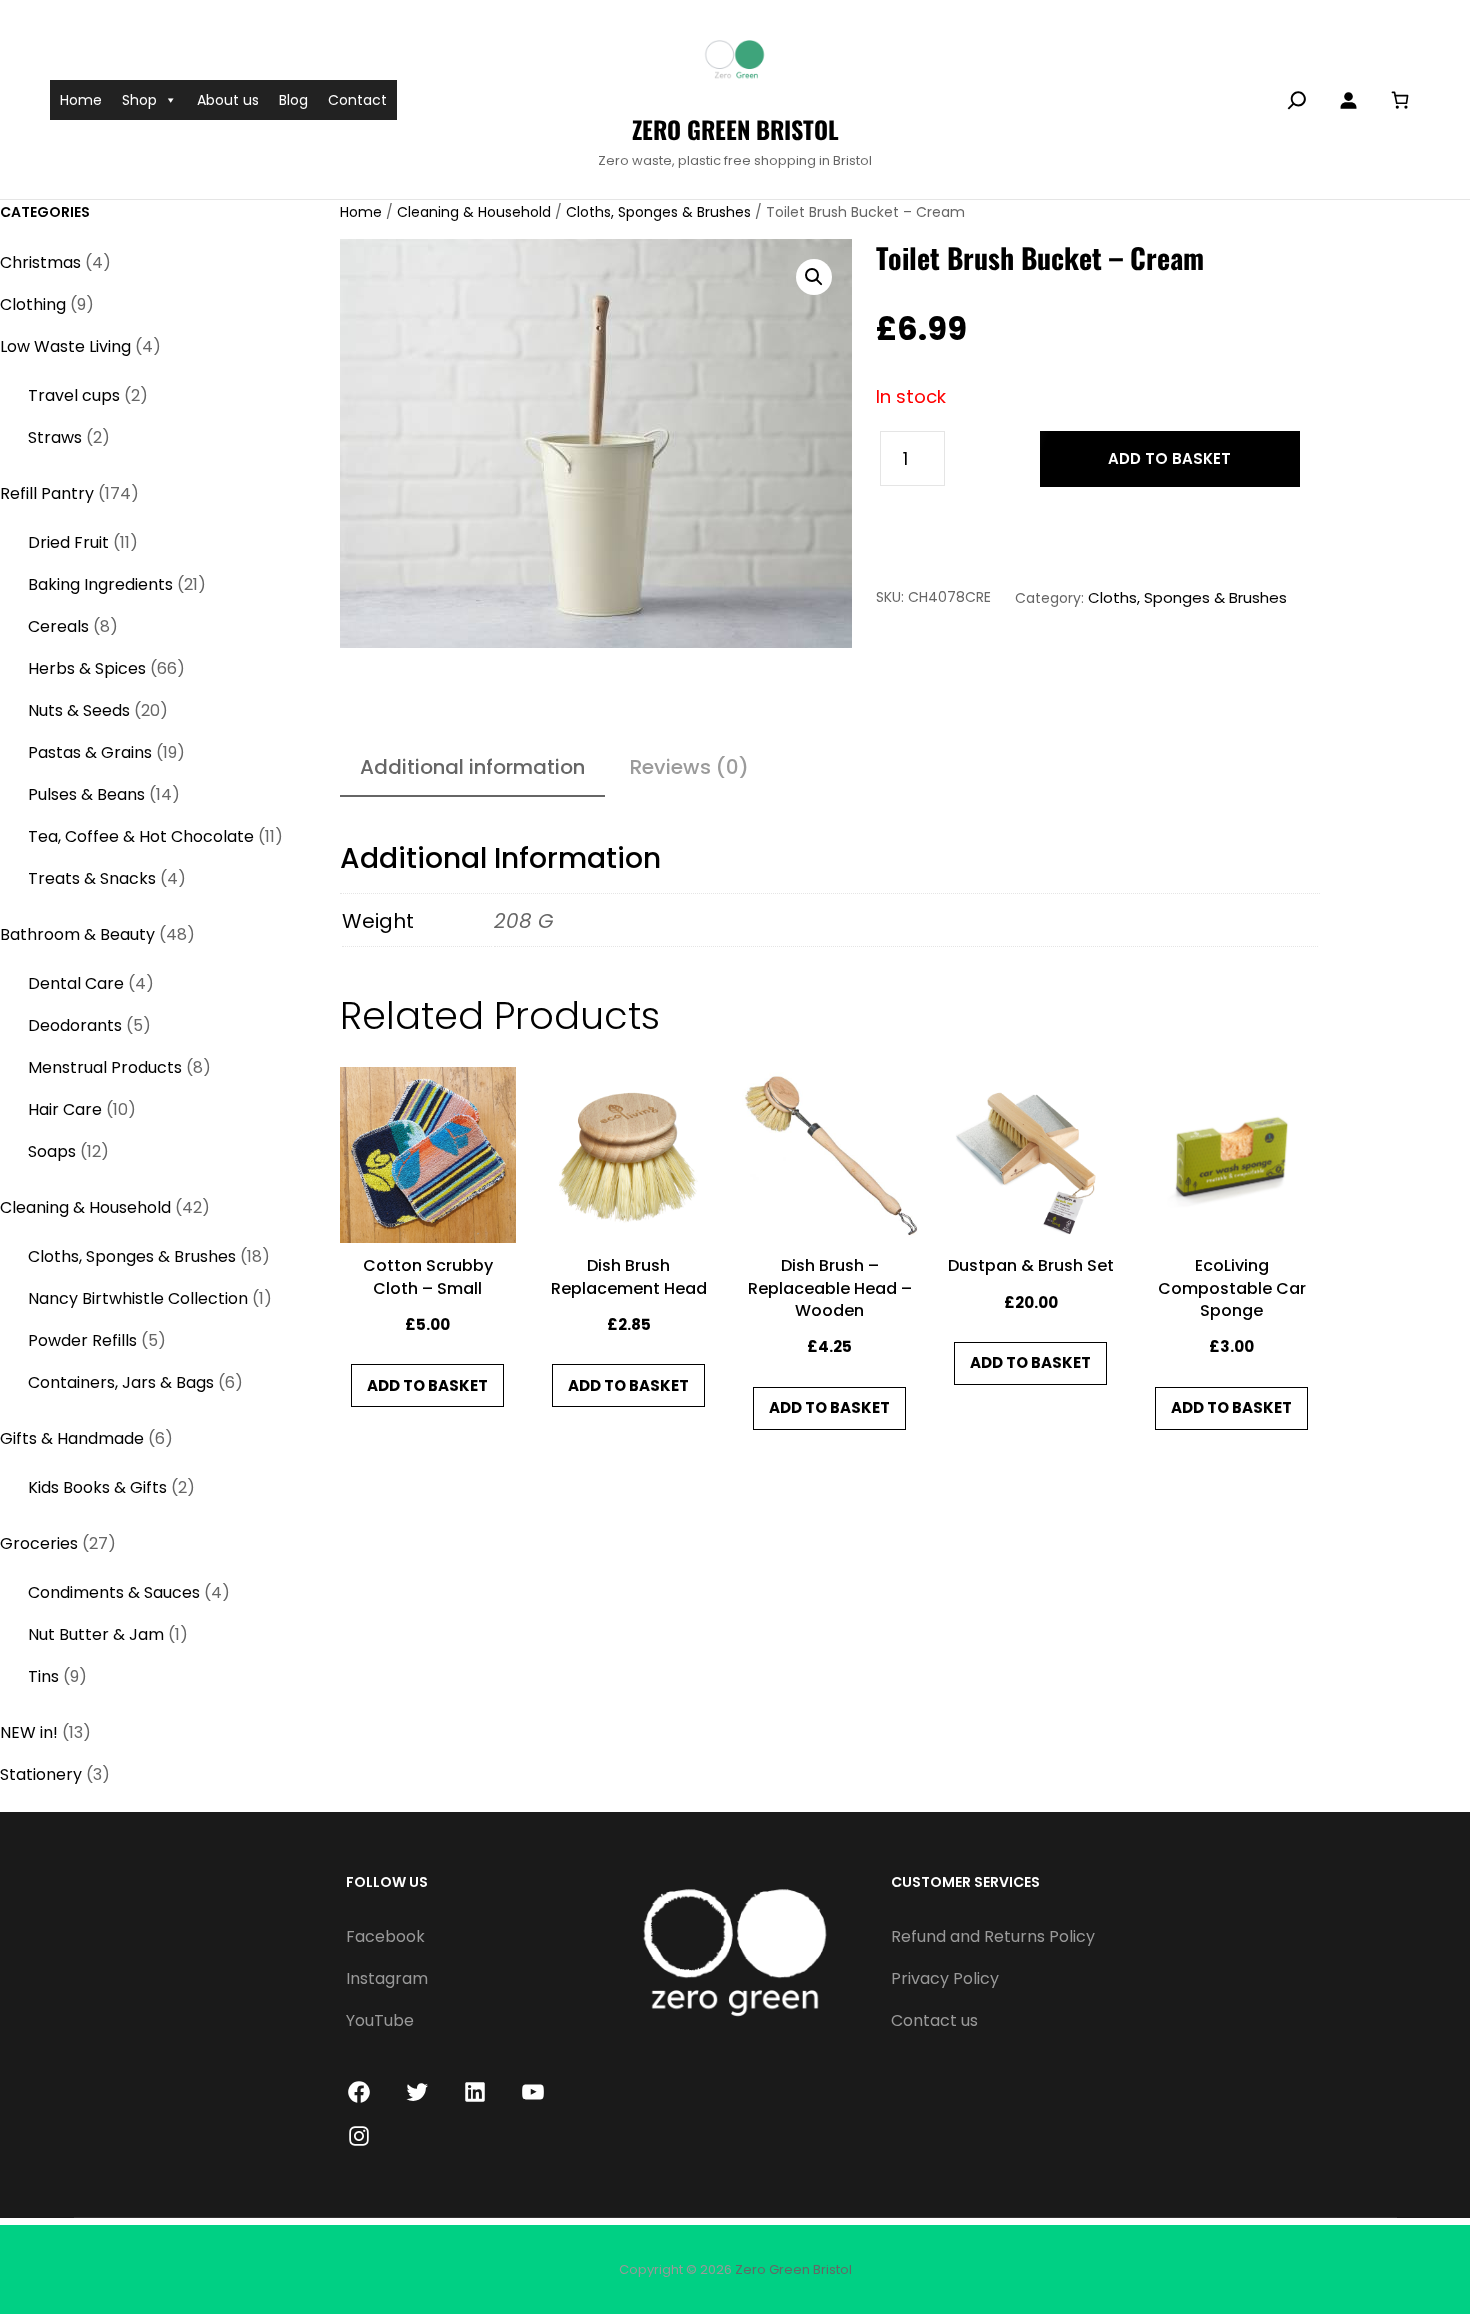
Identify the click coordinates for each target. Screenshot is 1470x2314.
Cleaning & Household (474, 212)
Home (81, 100)
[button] (814, 277)
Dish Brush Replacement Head (629, 1277)
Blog (293, 100)
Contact (357, 100)
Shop (139, 100)
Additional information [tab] (472, 767)
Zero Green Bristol (735, 129)
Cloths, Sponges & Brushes (658, 212)
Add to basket (1169, 458)
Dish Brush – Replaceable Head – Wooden (830, 1288)
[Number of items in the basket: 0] (1399, 99)
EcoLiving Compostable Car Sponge (1232, 1288)
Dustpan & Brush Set (1031, 1266)
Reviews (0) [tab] (689, 767)
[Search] (1297, 100)
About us (228, 100)
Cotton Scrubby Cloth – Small (428, 1277)
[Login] (1348, 100)
